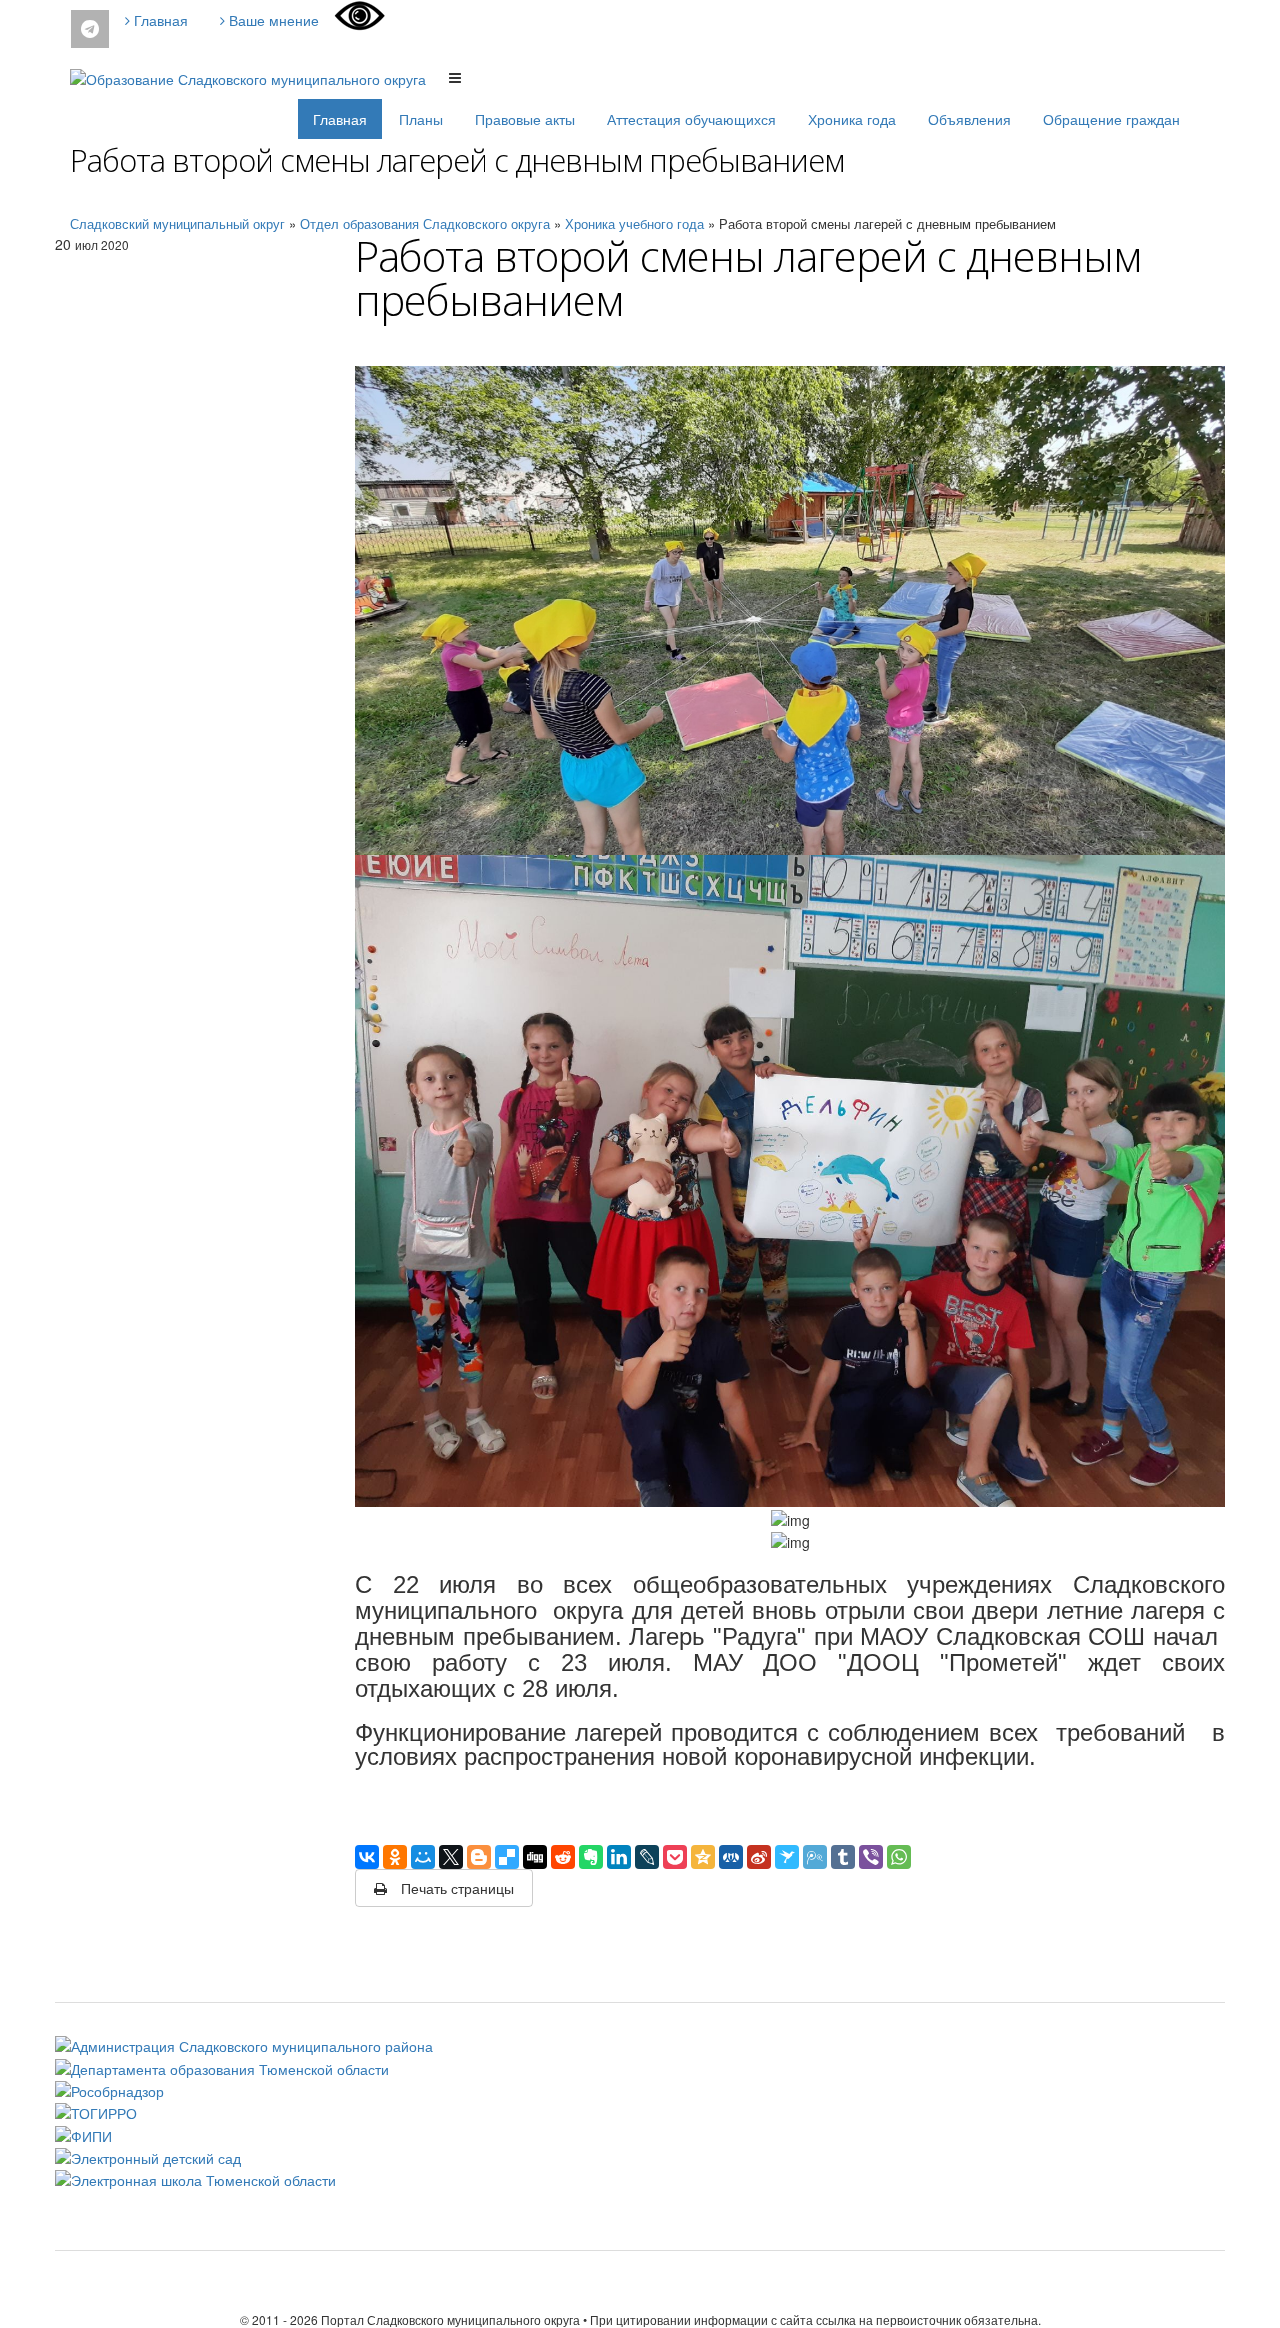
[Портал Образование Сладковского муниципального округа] (250, 76)
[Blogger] (479, 1857)
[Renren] (731, 1857)
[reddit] (563, 1857)
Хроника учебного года (634, 223)
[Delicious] (507, 1857)
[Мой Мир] (423, 1857)
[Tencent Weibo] (815, 1857)
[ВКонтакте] (367, 1857)
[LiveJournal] (647, 1857)
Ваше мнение (272, 20)
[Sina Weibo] (759, 1857)
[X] (451, 1857)
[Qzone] (703, 1857)
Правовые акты (525, 119)
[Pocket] (675, 1857)
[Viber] (871, 1857)
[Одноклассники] (395, 1857)
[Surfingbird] (787, 1857)
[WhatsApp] (899, 1857)
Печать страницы (455, 1888)
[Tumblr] (843, 1857)
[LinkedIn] (619, 1857)
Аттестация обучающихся (691, 119)
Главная (159, 20)
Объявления (969, 119)
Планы (421, 119)
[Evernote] (591, 1857)
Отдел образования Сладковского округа (425, 223)
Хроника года (852, 119)
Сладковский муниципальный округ (177, 223)
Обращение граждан (1111, 119)
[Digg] (535, 1857)
